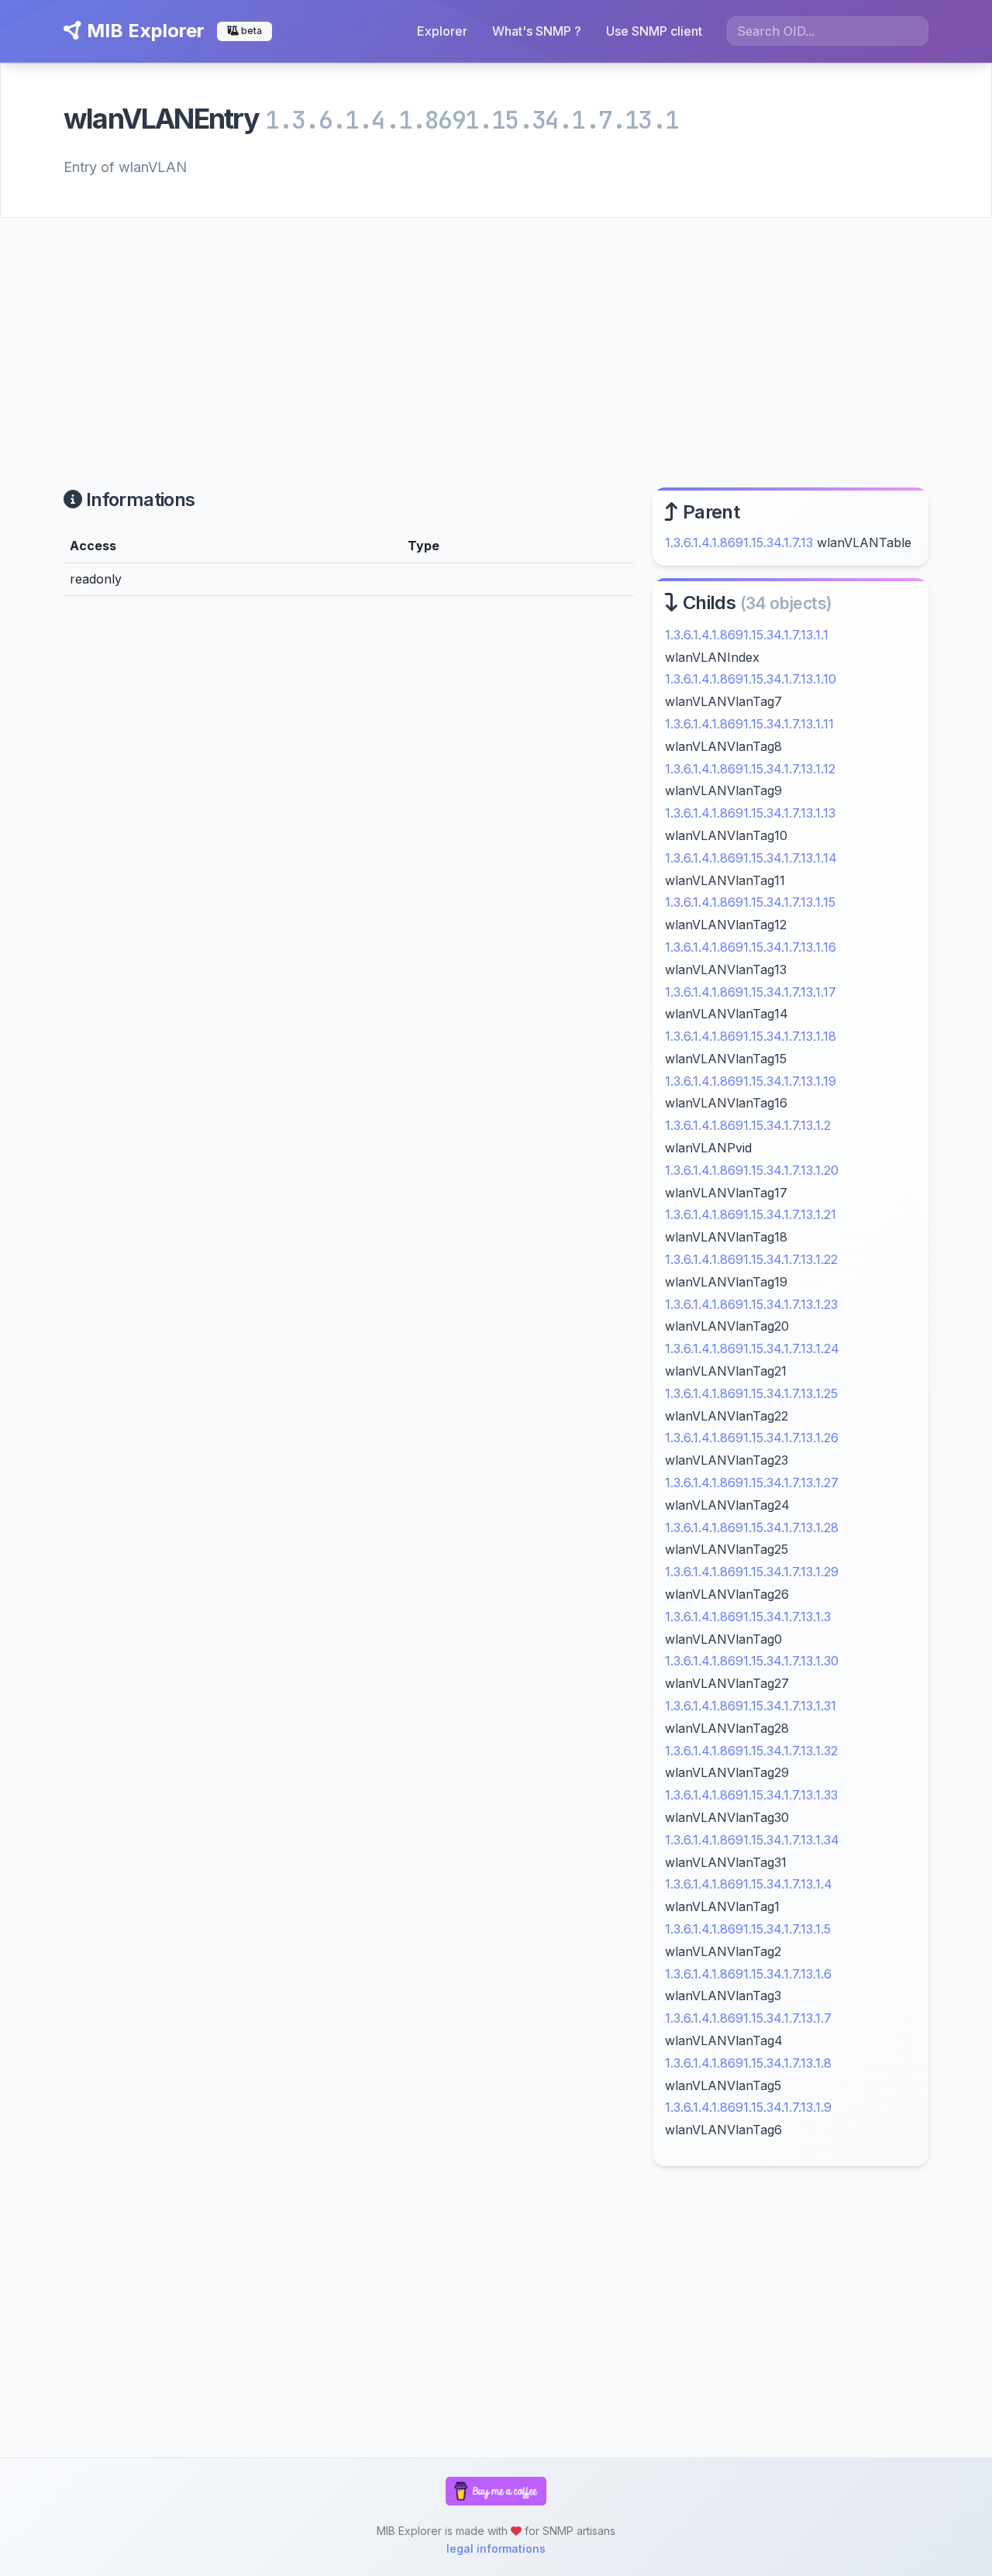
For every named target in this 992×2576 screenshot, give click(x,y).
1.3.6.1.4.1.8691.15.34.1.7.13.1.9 (748, 2107)
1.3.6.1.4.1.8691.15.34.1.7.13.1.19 (751, 1081)
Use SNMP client (654, 31)
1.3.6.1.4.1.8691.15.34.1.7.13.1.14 (751, 858)
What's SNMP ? (537, 31)
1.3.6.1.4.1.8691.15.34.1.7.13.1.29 (752, 1572)
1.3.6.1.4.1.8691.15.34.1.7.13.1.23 (751, 1304)
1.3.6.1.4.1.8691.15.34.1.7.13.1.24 (752, 1348)
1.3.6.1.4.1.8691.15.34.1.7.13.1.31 (751, 1706)
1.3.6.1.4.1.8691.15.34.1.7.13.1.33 (751, 1795)
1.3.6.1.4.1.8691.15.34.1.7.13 (739, 542)
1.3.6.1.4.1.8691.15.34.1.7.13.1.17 (751, 992)
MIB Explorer (143, 31)
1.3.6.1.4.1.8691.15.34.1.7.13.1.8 (748, 2063)
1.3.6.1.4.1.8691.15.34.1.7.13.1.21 (751, 1214)
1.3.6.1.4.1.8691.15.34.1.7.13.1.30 (752, 1661)
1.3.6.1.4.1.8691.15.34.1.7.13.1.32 (751, 1751)
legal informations (496, 2548)
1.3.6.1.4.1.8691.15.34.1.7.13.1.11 (749, 724)
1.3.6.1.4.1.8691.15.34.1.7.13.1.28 (752, 1527)
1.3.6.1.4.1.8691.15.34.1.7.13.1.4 (749, 1884)
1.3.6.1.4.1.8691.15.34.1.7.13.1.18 (751, 1036)
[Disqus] (349, 822)
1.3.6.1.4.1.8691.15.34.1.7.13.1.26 (752, 1438)
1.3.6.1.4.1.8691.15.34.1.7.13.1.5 (748, 1929)
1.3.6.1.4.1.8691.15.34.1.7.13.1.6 (748, 1974)
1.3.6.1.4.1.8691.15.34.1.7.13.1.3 (748, 1617)
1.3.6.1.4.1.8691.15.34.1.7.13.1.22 (751, 1259)
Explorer (442, 31)
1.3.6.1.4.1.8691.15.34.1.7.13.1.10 (751, 679)
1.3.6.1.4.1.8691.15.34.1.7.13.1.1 (747, 635)
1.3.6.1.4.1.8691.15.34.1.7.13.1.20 (752, 1170)
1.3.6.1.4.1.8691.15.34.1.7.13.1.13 (750, 813)
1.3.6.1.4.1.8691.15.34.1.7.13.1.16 (751, 947)
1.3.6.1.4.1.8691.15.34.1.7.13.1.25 (751, 1393)
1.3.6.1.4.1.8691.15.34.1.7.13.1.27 (752, 1483)
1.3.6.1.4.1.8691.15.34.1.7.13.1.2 (748, 1125)
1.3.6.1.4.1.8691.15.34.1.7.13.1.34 (752, 1840)
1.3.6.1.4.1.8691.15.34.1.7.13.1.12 (750, 769)
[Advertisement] (496, 334)
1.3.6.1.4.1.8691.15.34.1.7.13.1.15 (750, 902)
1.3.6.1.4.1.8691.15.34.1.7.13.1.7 (748, 2018)
